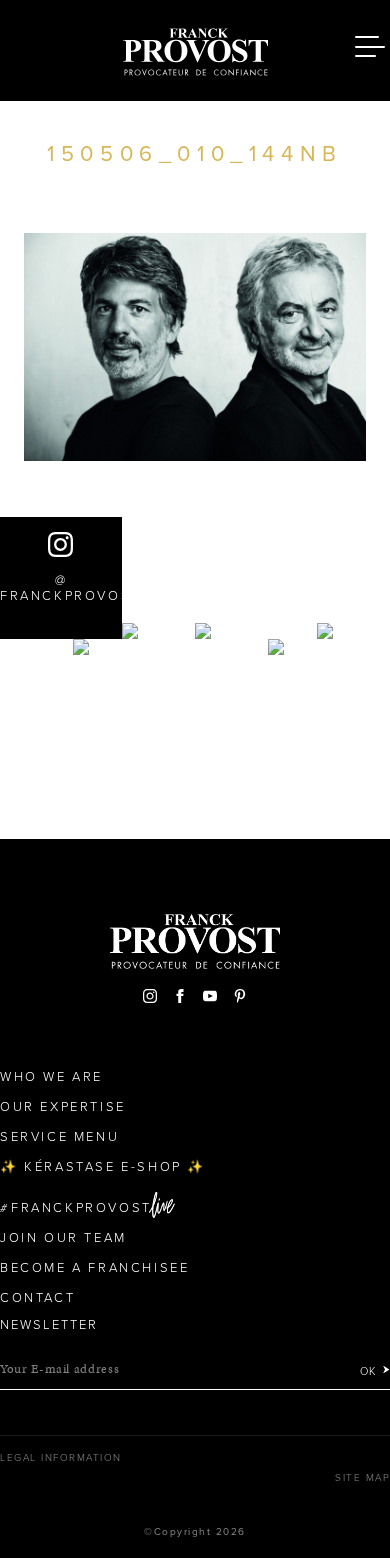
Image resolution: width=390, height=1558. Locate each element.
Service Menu (59, 1137)
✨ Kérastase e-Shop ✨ (103, 1167)
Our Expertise (63, 1107)
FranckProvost (81, 1208)
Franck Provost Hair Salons (195, 48)
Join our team (63, 1238)
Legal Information (61, 1458)
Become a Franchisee (94, 1268)
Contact (37, 1298)
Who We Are (51, 1077)
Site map (362, 1478)
